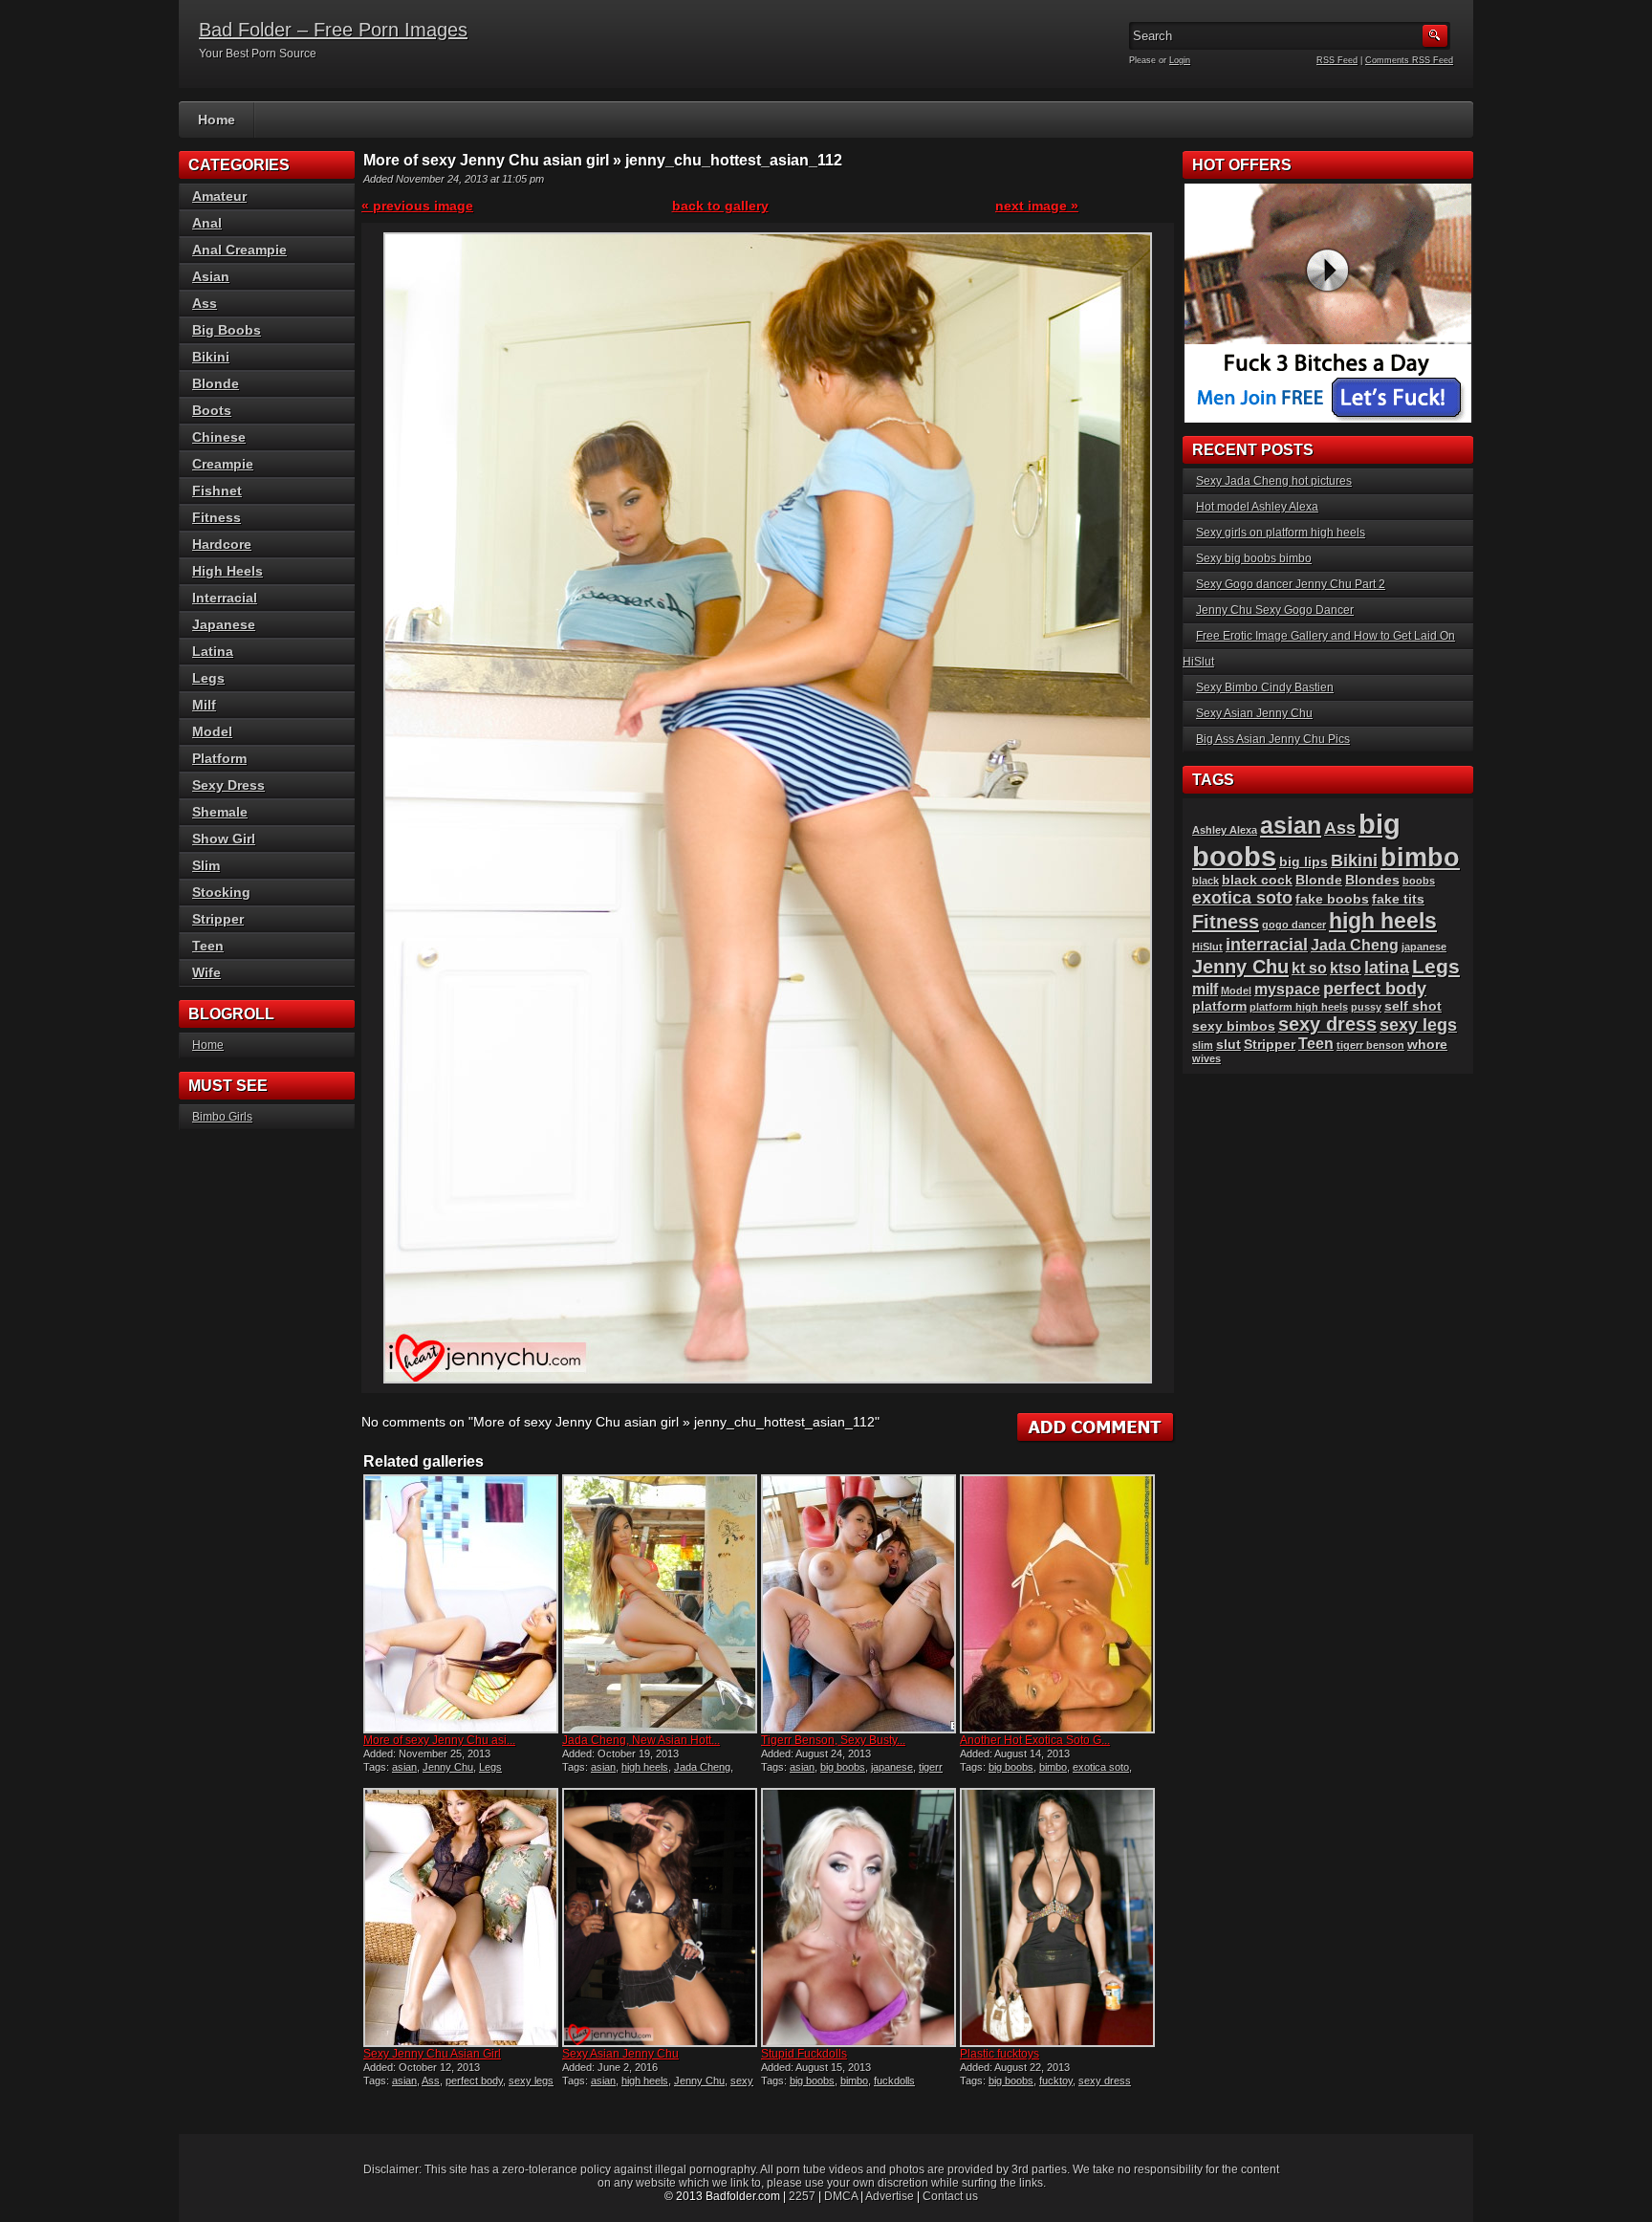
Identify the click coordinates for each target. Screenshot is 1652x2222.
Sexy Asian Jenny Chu (620, 2054)
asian (404, 1767)
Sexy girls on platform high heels (1281, 533)
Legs (490, 1767)
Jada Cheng (702, 1767)
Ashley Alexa (1225, 830)
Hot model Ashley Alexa (1257, 507)
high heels (645, 1767)
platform (1219, 1006)
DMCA (841, 2196)
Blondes (1372, 880)
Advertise (890, 2196)
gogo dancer (1294, 925)
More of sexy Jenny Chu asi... (439, 1740)
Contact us (950, 2196)
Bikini (211, 357)
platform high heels (1299, 1007)
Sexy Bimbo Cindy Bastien (1265, 687)
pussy (1366, 1007)
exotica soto (1101, 1767)
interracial (1267, 944)
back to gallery (720, 206)
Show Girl (224, 839)
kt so (1309, 968)
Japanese (224, 624)
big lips (1304, 862)
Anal (207, 223)
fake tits (1398, 899)
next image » (1037, 206)
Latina (213, 651)
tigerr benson (1370, 1045)
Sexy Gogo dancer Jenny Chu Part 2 (1291, 584)
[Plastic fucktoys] (1057, 1917)
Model (212, 731)
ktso (1346, 968)
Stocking (221, 892)
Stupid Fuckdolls (804, 2054)
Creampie (223, 464)
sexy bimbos (1234, 1026)
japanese (892, 1767)
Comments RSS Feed (1409, 60)
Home (217, 120)
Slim (206, 865)
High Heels (228, 571)
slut (1228, 1045)
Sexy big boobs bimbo (1254, 558)
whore (1427, 1045)
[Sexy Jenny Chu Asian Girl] (461, 1917)
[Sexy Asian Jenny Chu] (660, 1917)
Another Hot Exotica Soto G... (1035, 1740)
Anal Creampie (239, 250)
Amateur (219, 196)
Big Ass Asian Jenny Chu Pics (1273, 739)
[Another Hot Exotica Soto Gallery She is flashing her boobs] (1057, 1604)
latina (1387, 967)
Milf (204, 705)
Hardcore (222, 544)
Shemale (220, 812)
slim (1203, 1045)
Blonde (216, 383)
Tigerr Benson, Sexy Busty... (833, 1740)
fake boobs (1332, 899)
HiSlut (1207, 947)
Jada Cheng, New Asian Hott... (641, 1740)
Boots (212, 410)
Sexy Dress (228, 785)
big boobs (843, 1767)
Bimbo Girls (222, 1117)
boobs (1419, 881)
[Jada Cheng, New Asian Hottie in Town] (660, 1604)
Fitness (217, 517)
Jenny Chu (448, 1767)
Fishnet (217, 490)
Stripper (218, 919)
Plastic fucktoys (1000, 2054)
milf (1205, 989)
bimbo (1053, 1767)
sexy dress (1105, 2080)
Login (1180, 60)
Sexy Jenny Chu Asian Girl (432, 2054)
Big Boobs (227, 330)
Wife (206, 972)
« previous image (417, 206)
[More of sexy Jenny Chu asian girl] (461, 1604)
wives (1206, 1058)
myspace (1287, 989)
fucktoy (1056, 2080)
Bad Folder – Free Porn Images (333, 30)
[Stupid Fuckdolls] (859, 1917)
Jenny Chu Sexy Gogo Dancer (1275, 610)
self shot (1413, 1006)
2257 (802, 2196)
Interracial (225, 598)
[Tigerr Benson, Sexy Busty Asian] (859, 1604)
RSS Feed (1337, 60)
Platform (219, 758)
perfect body (474, 2080)
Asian (211, 276)
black (1206, 881)
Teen (208, 946)
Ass (431, 2080)
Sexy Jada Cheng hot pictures (1274, 481)
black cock (1257, 880)
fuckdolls (894, 2080)
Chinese (219, 437)
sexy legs (531, 2080)
